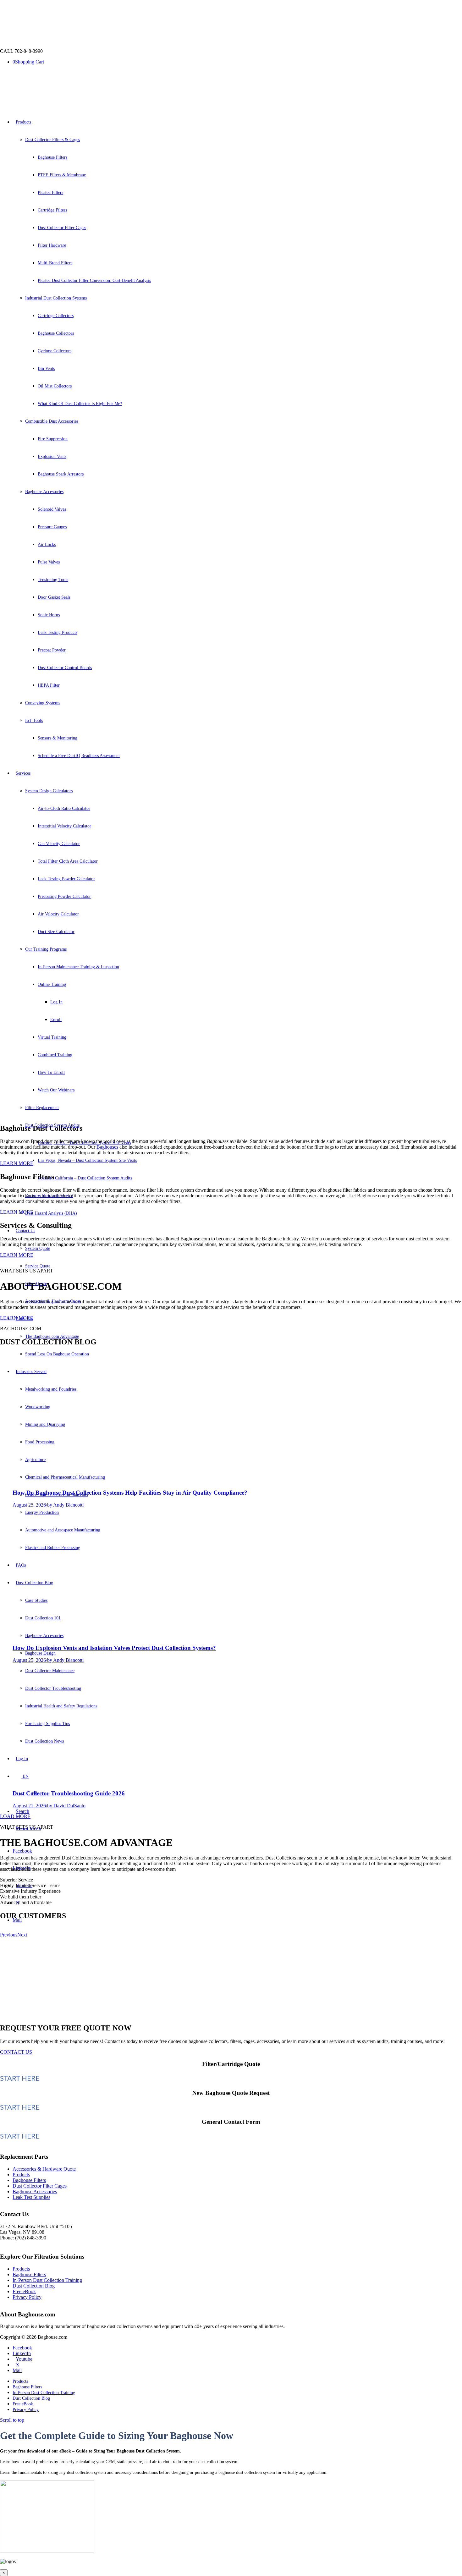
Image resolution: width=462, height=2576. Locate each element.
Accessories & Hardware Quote (44, 2169)
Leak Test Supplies (31, 2197)
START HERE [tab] (20, 2079)
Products (21, 2175)
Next (22, 1935)
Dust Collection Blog (34, 2286)
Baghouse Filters (29, 2180)
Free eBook (24, 2291)
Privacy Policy (27, 2297)
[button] (231, 1103)
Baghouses (107, 1147)
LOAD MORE (15, 1816)
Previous (9, 1935)
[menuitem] (237, 2381)
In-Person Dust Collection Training (47, 2280)
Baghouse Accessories (35, 2192)
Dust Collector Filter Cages (40, 2186)
